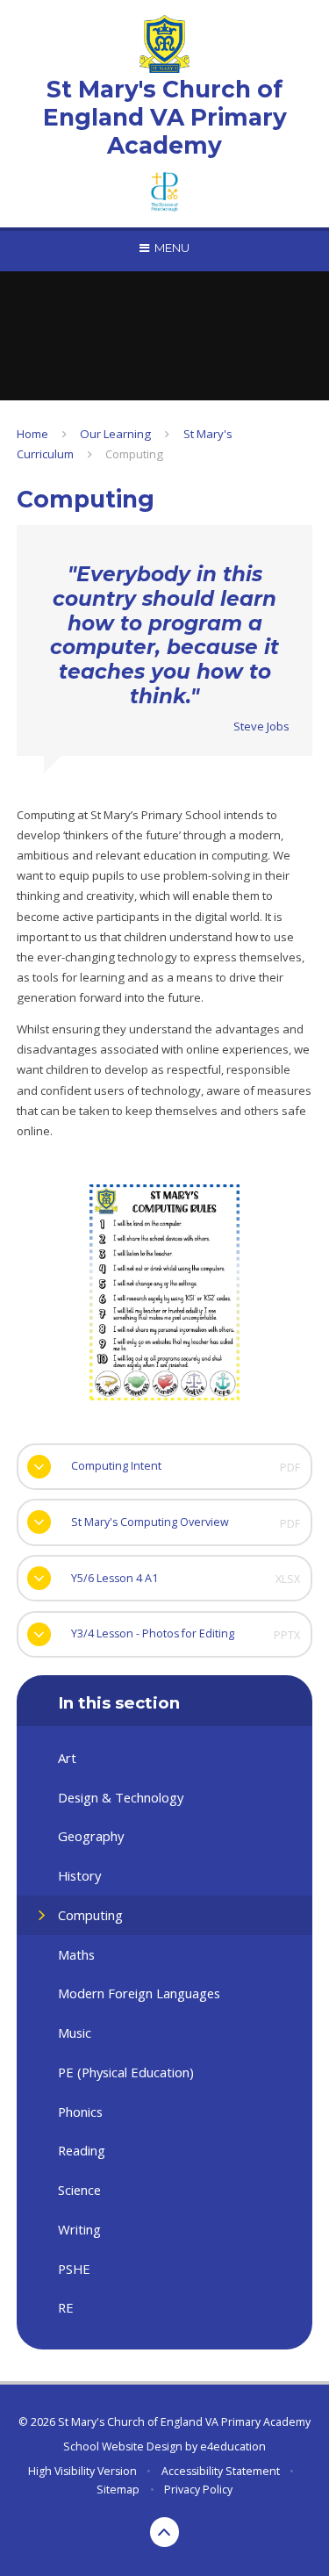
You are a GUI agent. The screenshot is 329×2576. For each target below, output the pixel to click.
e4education (233, 2446)
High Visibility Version (82, 2471)
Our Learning (115, 434)
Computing (134, 454)
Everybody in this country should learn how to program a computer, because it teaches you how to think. (164, 635)
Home (32, 434)
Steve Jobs (261, 726)
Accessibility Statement (221, 2471)
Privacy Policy (198, 2490)
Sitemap (118, 2490)
